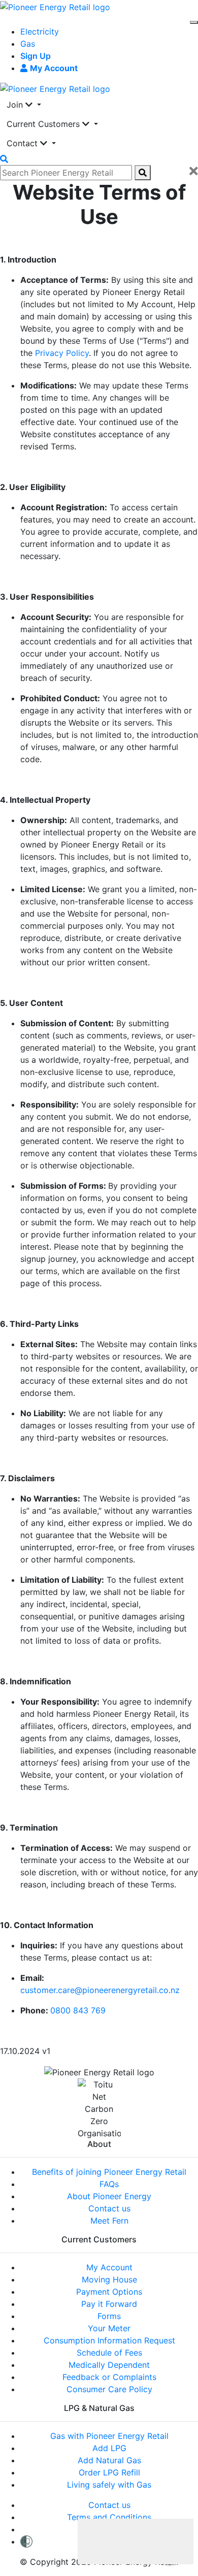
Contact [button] (23, 143)
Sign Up (36, 56)
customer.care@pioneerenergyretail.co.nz (100, 1990)
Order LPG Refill (109, 2472)
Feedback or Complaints (109, 2377)
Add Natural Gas (109, 2460)
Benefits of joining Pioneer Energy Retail (109, 2172)
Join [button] (16, 105)
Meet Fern (109, 2221)
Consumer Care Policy (109, 2389)
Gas (28, 44)
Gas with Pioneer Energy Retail (109, 2436)
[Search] (143, 173)
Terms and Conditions (109, 2517)
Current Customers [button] (44, 124)
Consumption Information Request (109, 2340)
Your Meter (109, 2328)
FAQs (109, 2184)
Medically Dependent (109, 2365)
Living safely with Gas (109, 2485)
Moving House (109, 2279)
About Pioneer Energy (109, 2196)
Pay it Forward (109, 2304)
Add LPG (109, 2448)
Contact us (109, 2208)
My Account (109, 2267)
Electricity (40, 31)
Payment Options (109, 2292)
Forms (109, 2316)
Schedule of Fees (109, 2353)
